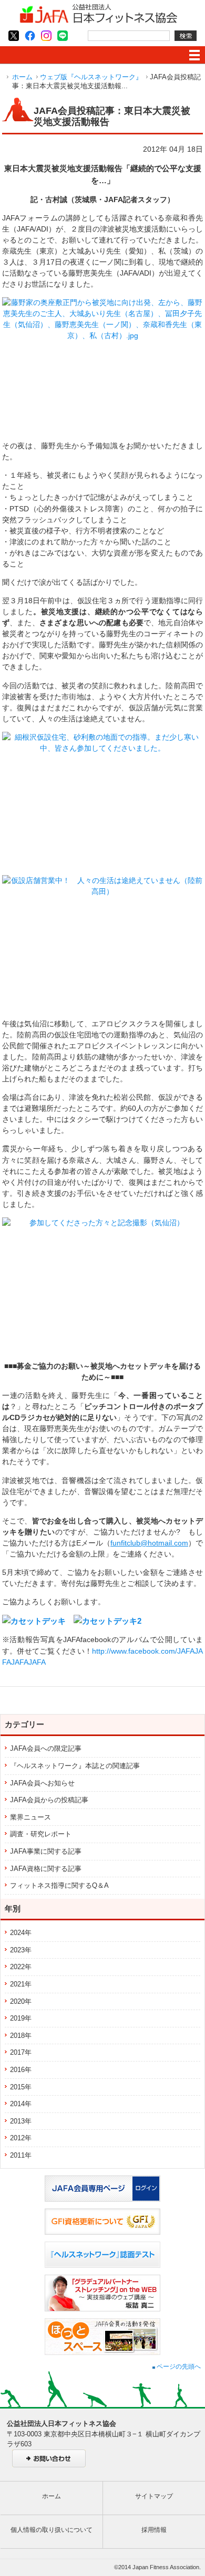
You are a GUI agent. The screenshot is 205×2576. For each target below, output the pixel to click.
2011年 (21, 2155)
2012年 (21, 2138)
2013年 (21, 2121)
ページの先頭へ (178, 2367)
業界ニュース (30, 1817)
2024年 (21, 1933)
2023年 (21, 1950)
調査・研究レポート (41, 1834)
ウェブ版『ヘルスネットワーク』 (91, 77)
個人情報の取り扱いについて (52, 2530)
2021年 (21, 1984)
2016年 (21, 2070)
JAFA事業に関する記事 (46, 1851)
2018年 (21, 2036)
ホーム (22, 77)
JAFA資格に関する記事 (46, 1869)
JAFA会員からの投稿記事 (49, 1800)
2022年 (21, 1967)
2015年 (21, 2087)
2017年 (21, 2052)
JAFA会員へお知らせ (42, 1783)
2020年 (21, 2001)
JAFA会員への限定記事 (46, 1748)
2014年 (21, 2104)
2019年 (21, 2018)
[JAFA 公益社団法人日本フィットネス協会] (98, 21)
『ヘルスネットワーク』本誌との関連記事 (75, 1766)
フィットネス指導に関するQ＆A (59, 1885)
